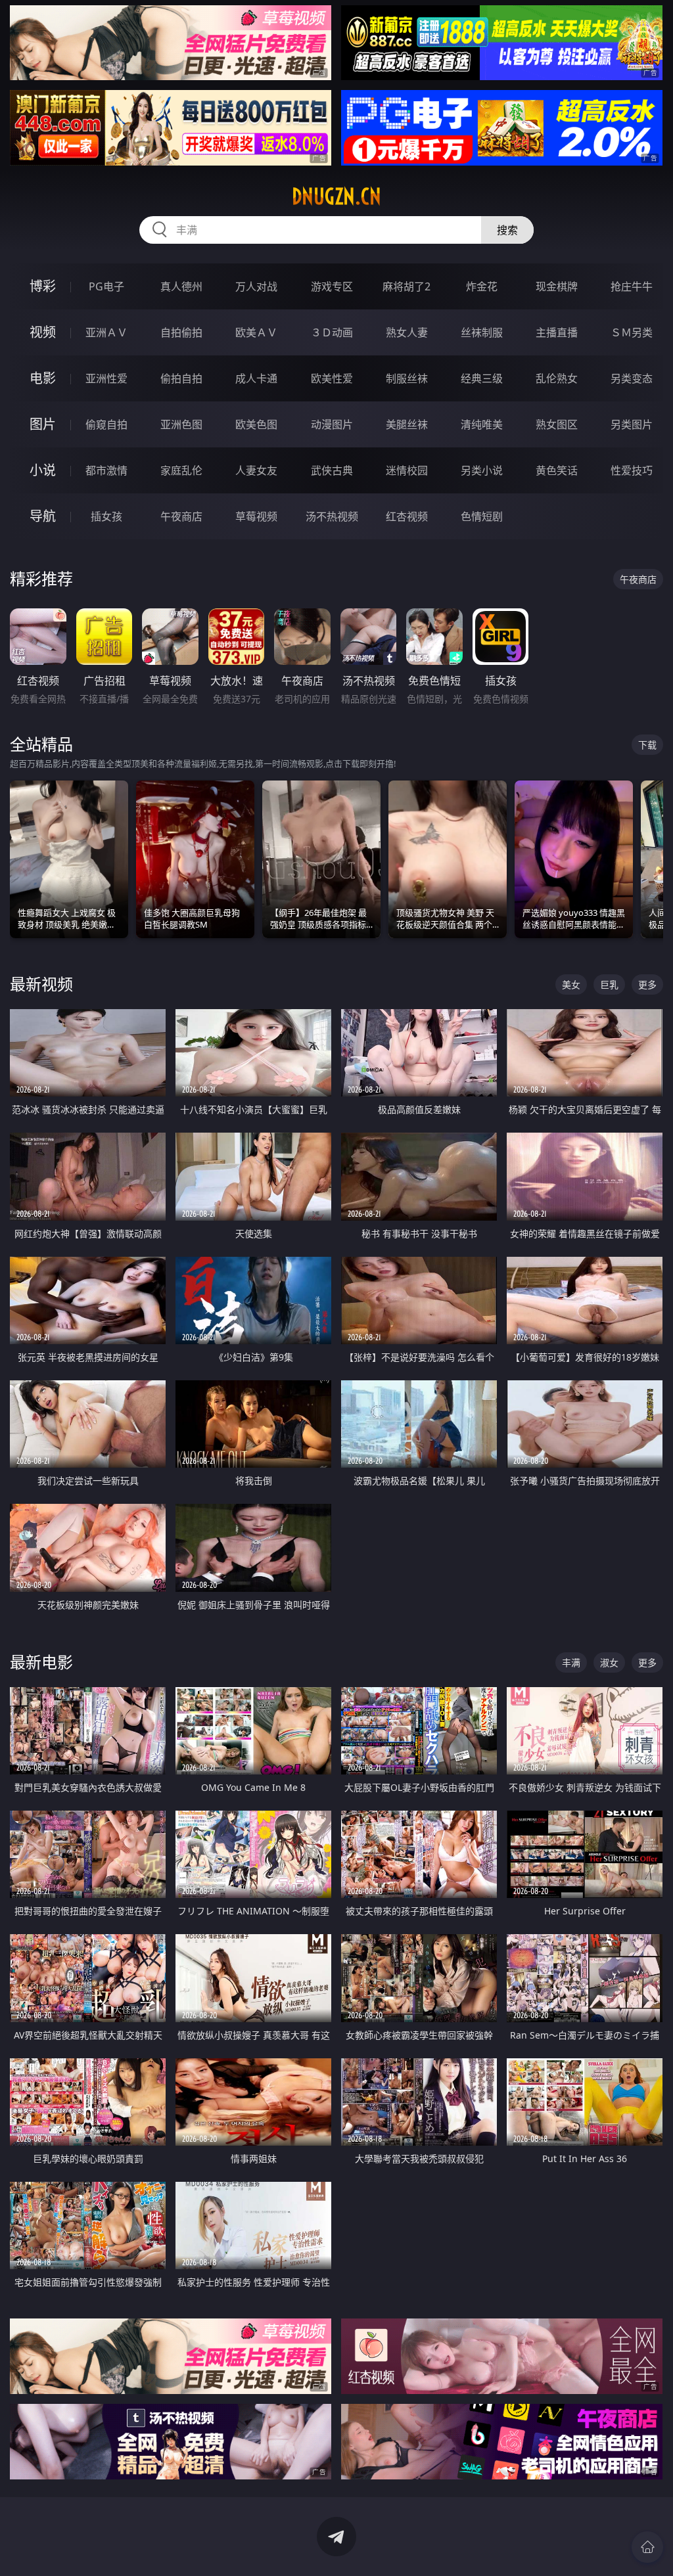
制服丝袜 (407, 378)
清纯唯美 (482, 424)
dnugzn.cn (336, 196)
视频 (43, 332)
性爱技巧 (632, 470)
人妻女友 (256, 470)
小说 (43, 470)
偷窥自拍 (106, 424)
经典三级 (482, 378)
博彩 (43, 286)
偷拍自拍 (181, 378)
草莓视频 (256, 516)
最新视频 (41, 984)
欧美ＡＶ (256, 332)
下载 (647, 745)
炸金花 (482, 286)
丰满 (571, 1662)
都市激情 (106, 470)
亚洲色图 (181, 424)
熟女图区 (557, 424)
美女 (571, 984)
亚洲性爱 (106, 378)
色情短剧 (482, 516)
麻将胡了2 (406, 286)
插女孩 (106, 516)
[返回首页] (647, 2547)
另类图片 (632, 424)
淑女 (609, 1662)
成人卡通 (256, 378)
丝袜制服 (482, 332)
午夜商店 (181, 516)
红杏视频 (407, 516)
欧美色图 (256, 424)
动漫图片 (332, 424)
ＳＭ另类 (632, 332)
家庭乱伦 (181, 470)
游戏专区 (332, 286)
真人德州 (181, 286)
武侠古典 (332, 470)
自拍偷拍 (181, 332)
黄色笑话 (557, 470)
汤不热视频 (332, 516)
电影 (43, 378)
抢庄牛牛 (632, 286)
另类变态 (632, 378)
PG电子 (106, 286)
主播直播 (557, 332)
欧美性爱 (332, 378)
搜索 (507, 230)
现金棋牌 (557, 286)
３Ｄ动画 (332, 332)
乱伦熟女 (557, 378)
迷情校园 (407, 470)
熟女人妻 (407, 332)
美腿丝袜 (407, 424)
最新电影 (41, 1662)
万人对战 (256, 286)
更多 (647, 984)
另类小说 (482, 470)
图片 (43, 424)
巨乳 (609, 984)
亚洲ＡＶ (106, 332)
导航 (43, 516)
